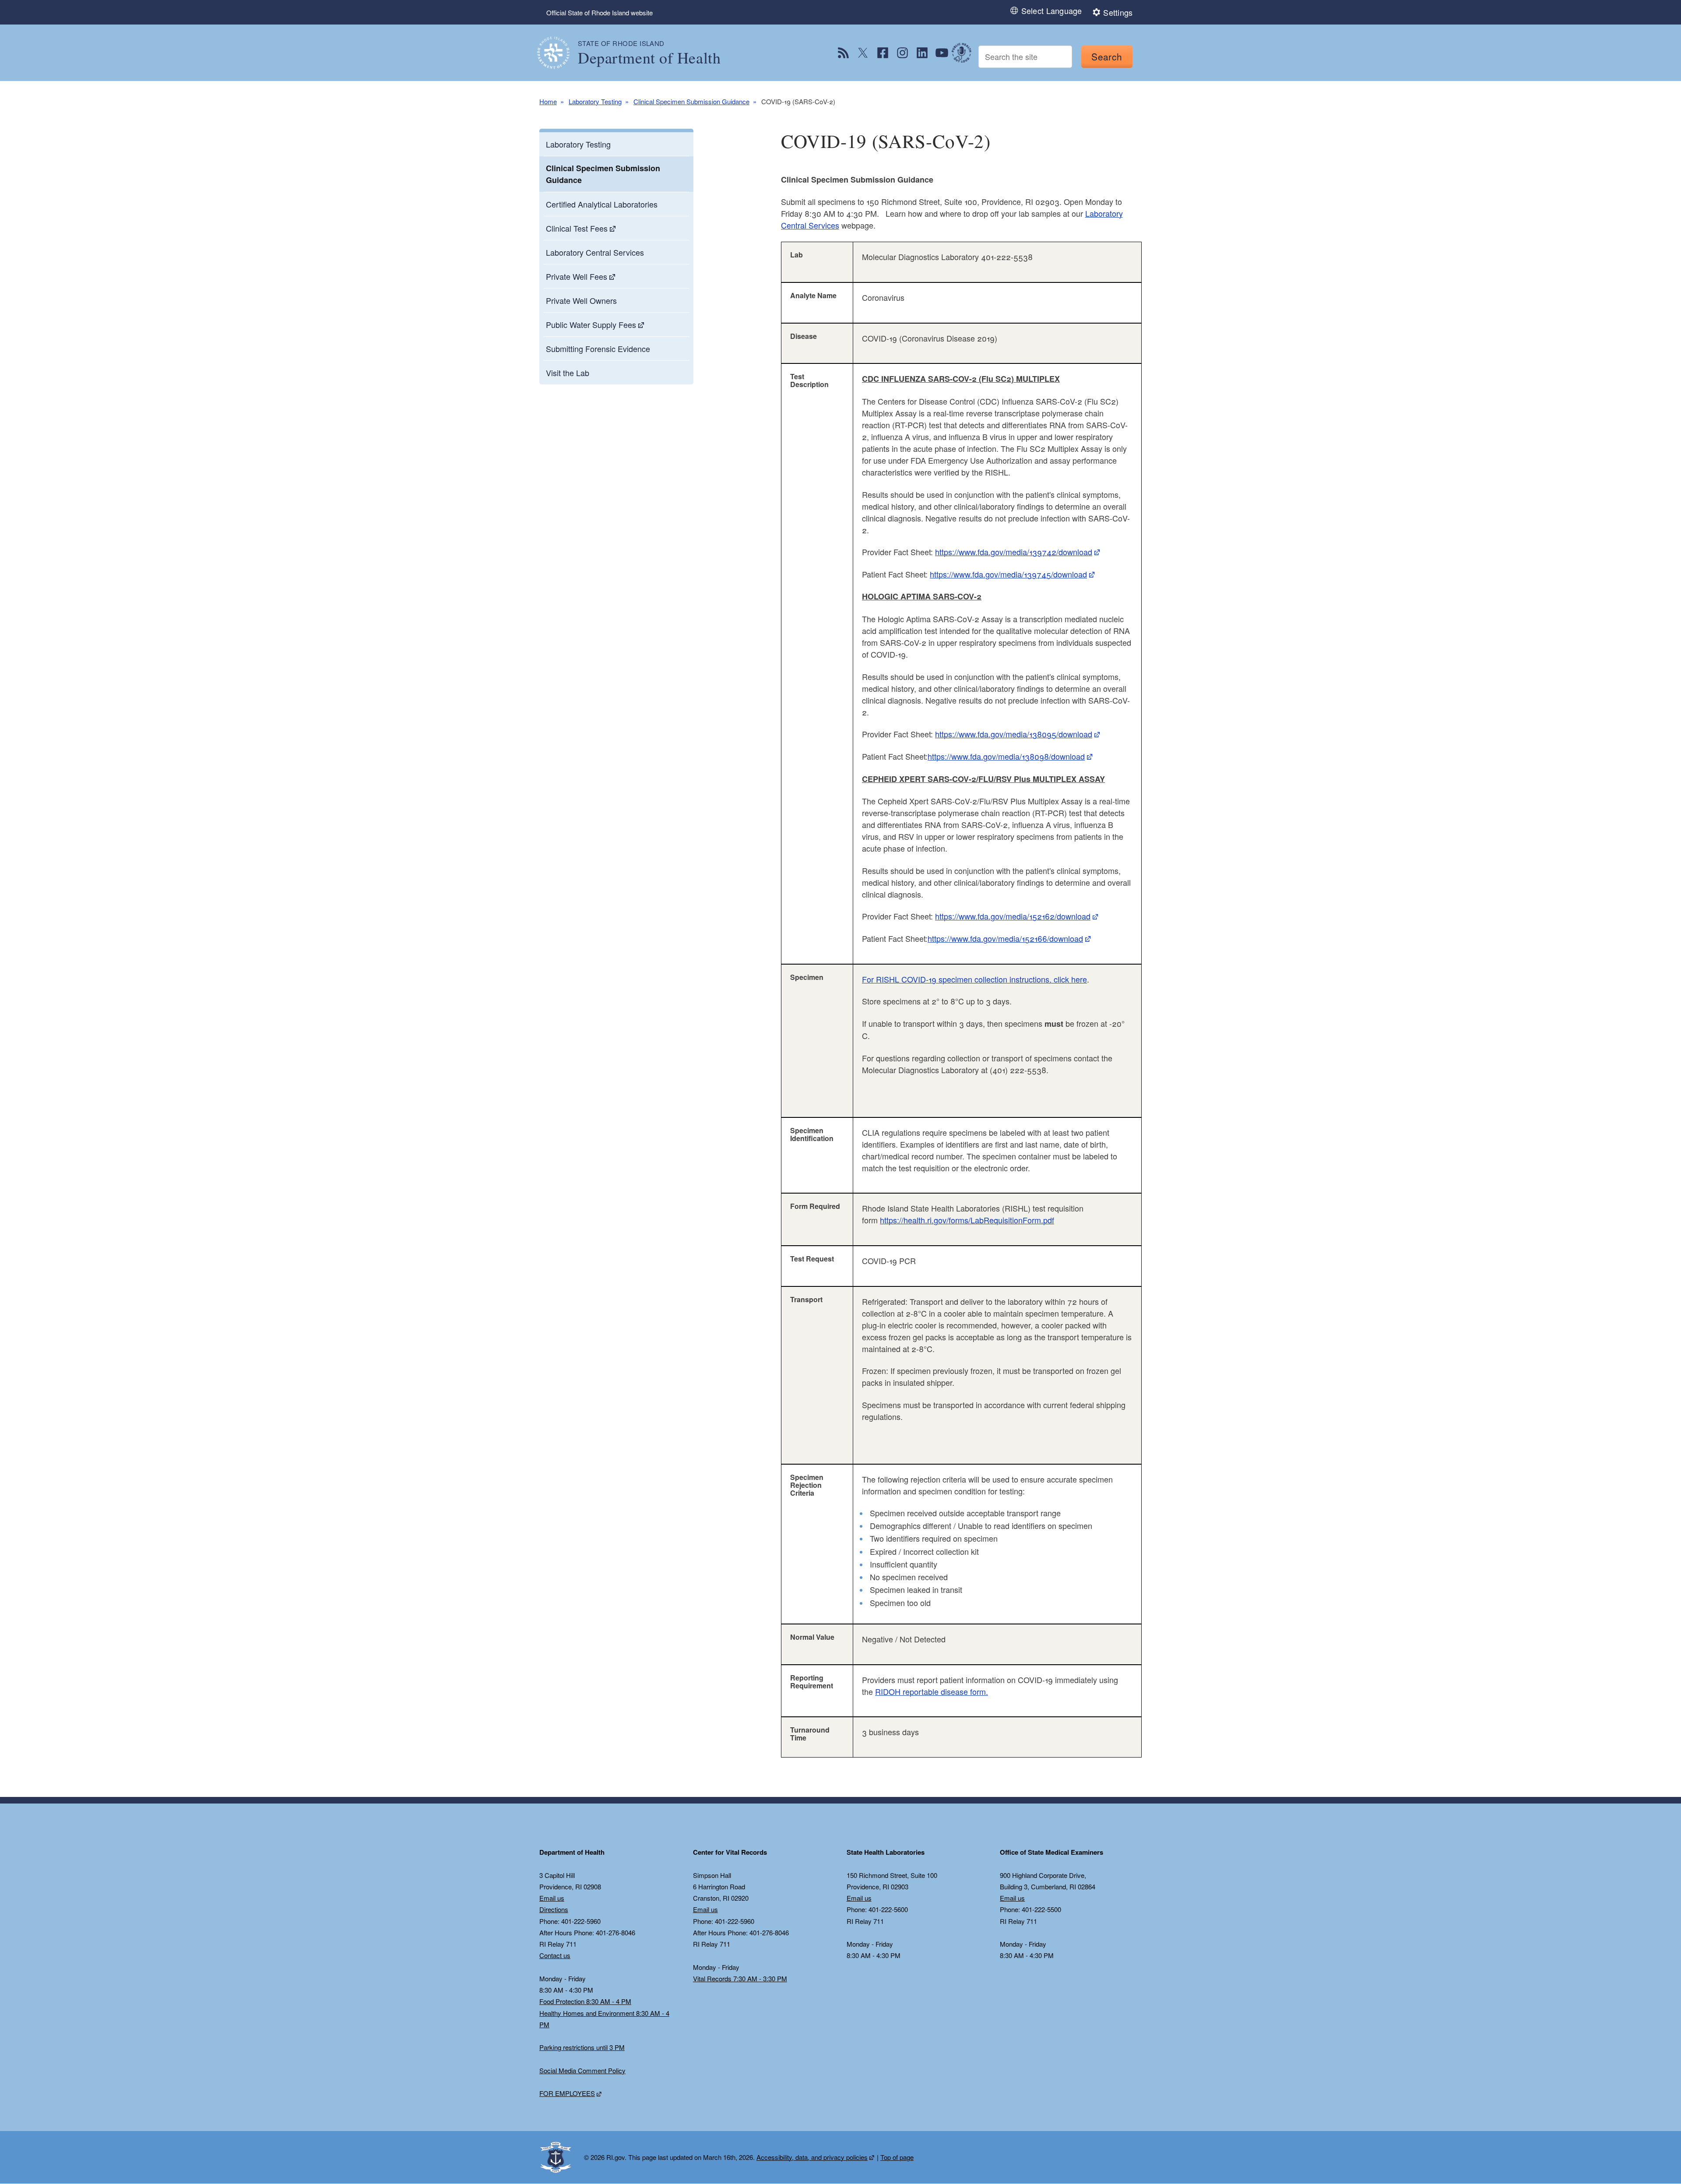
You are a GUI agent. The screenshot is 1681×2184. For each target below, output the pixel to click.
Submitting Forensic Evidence (598, 349)
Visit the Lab (568, 373)
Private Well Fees (577, 276)
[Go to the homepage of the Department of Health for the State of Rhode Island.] (559, 53)
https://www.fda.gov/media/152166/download (1005, 938)
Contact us (555, 1955)
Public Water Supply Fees (591, 324)
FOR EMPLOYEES (567, 2093)
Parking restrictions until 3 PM (582, 2047)
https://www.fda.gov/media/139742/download (1014, 552)
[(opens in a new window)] (843, 53)
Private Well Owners (581, 300)
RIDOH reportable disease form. (932, 1691)
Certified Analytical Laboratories (602, 204)
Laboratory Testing (595, 101)
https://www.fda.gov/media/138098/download (1006, 756)
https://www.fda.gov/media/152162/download (1013, 916)
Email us (552, 1898)
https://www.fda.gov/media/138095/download (1014, 734)
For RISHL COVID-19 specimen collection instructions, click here (974, 979)
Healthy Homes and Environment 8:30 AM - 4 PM (604, 2019)
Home (548, 101)
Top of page (897, 2157)
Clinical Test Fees (577, 228)
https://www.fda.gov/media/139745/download (1008, 574)
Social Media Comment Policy (582, 2070)
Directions (554, 1909)
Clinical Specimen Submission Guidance (691, 101)
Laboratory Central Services (595, 252)
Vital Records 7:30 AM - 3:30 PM (740, 1978)
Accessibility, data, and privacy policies (812, 2157)
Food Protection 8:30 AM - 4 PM (585, 2001)
